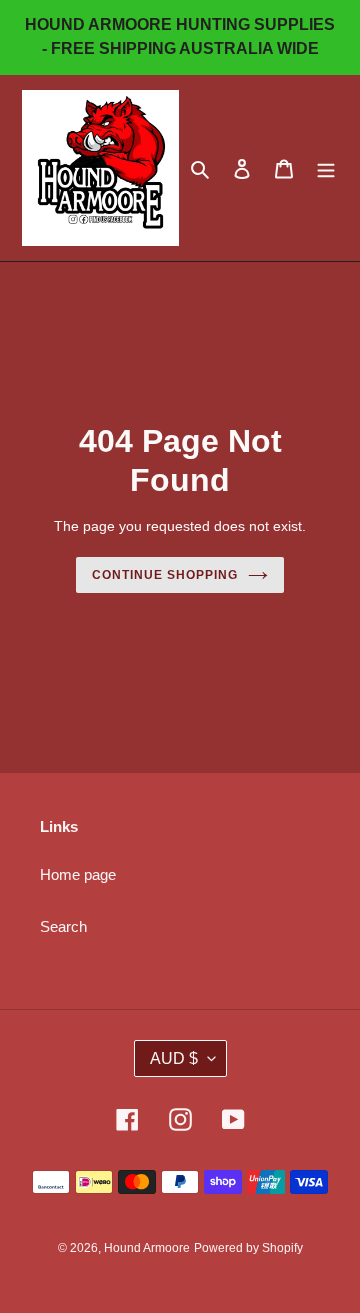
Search (63, 926)
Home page (78, 874)
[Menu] (326, 168)
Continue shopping (165, 575)
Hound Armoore (147, 1248)
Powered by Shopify (248, 1248)
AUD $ (174, 1058)
